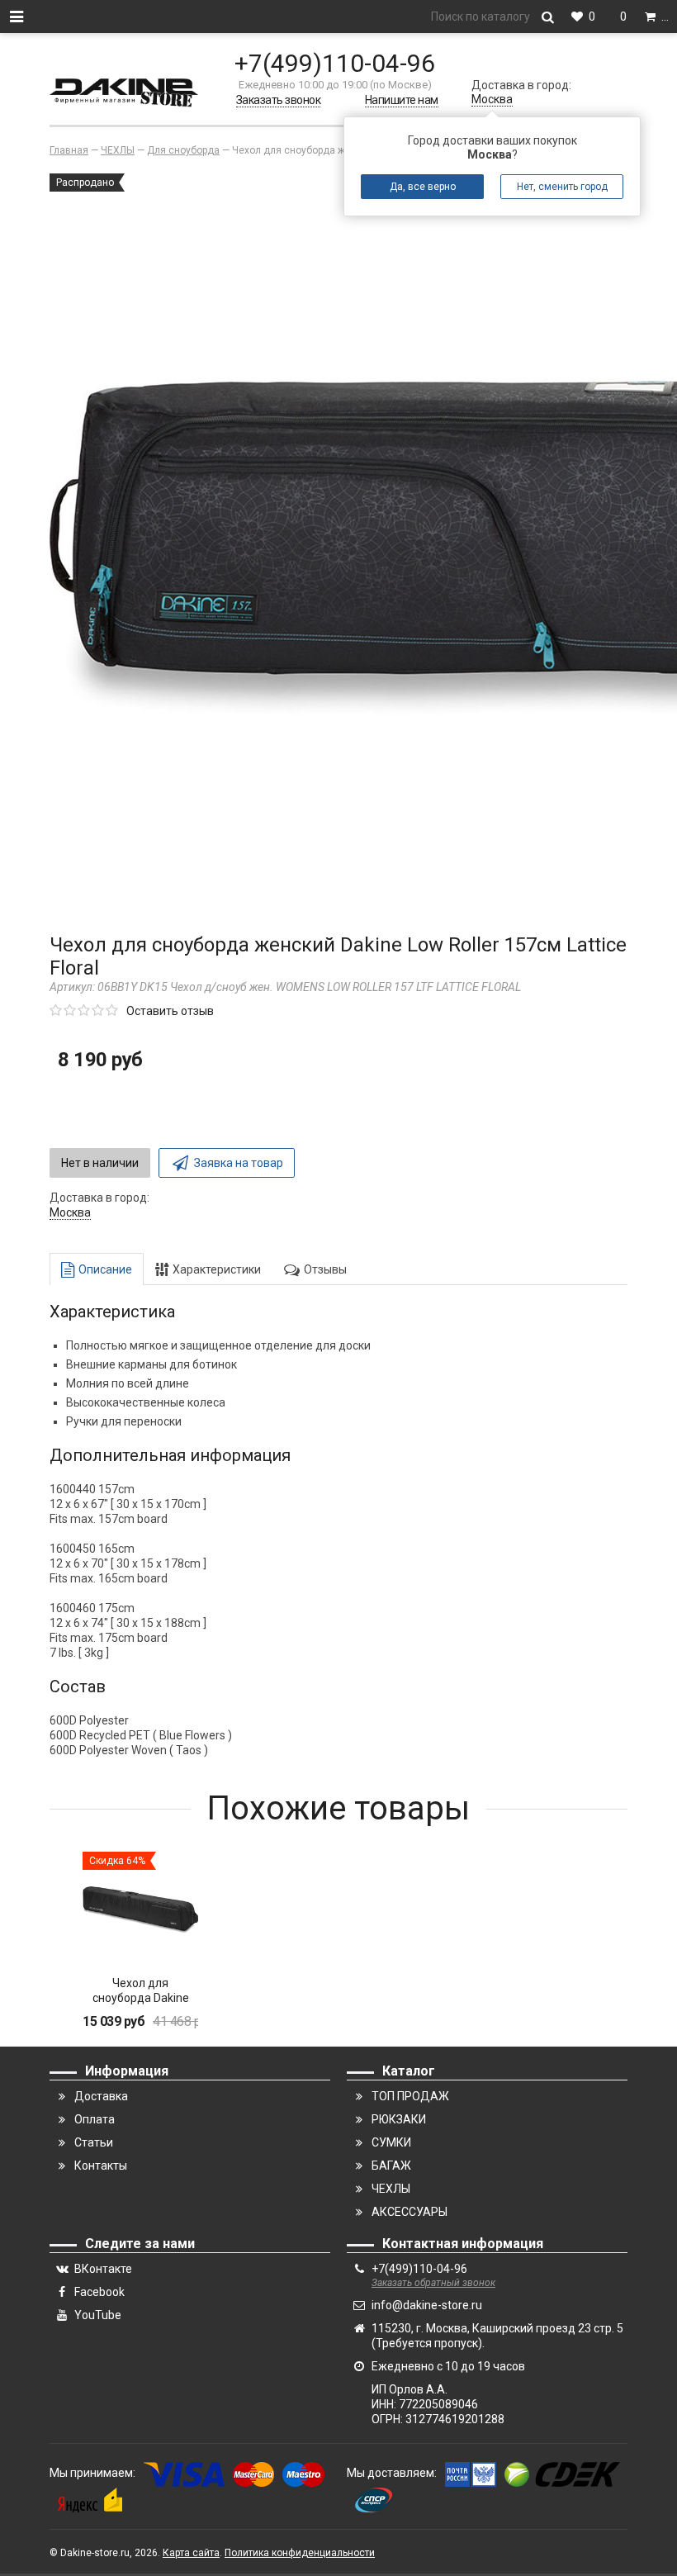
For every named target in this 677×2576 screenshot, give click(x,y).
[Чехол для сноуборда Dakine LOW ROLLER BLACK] (140, 1909)
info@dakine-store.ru (427, 2305)
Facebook (99, 2292)
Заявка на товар (239, 1163)
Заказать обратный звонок (433, 2283)
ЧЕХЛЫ (391, 2189)
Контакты (101, 2166)
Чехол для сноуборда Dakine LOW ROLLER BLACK (140, 1998)
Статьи (94, 2142)
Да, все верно (423, 187)
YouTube (98, 2315)
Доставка (101, 2096)
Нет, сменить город (562, 187)
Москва (492, 99)
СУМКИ (391, 2142)
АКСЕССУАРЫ (410, 2212)
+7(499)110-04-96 (335, 63)
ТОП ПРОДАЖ (410, 2096)
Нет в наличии (100, 1163)
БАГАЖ (391, 2166)
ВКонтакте (103, 2269)
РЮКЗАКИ (399, 2119)
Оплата (95, 2119)
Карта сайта (191, 2553)
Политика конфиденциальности (300, 2553)
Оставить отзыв (170, 1011)
